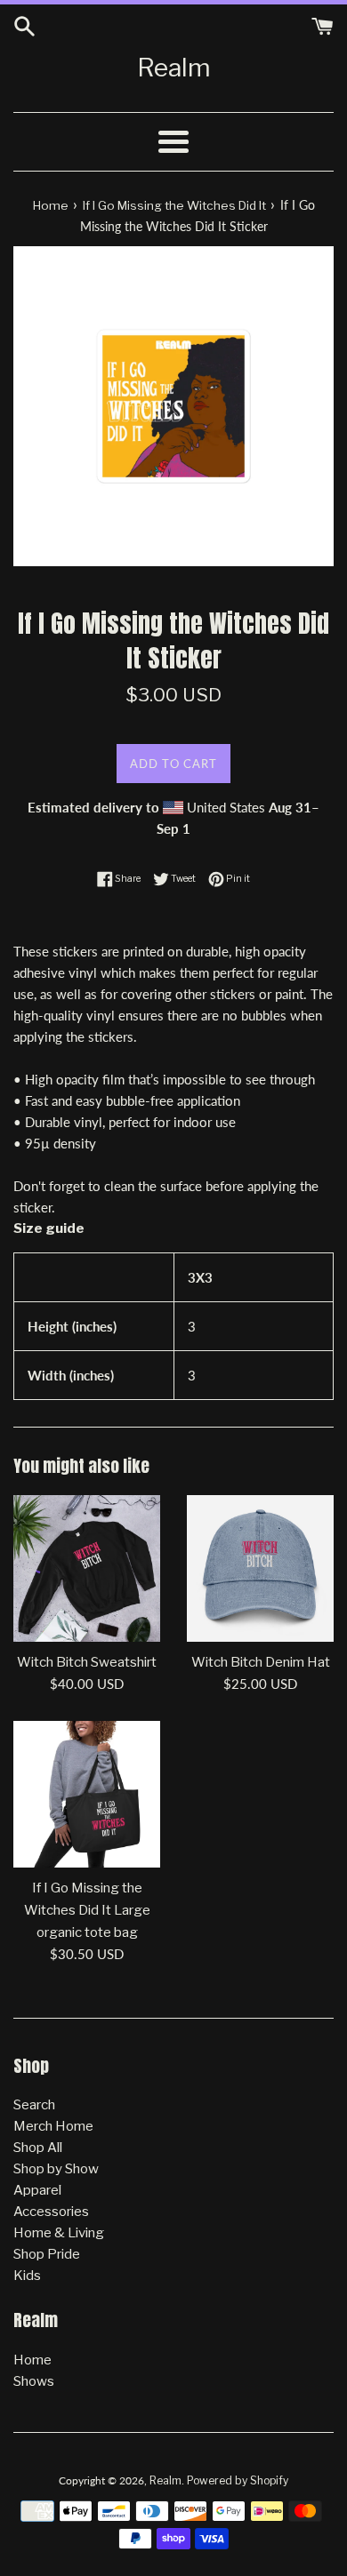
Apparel (37, 2190)
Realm (174, 68)
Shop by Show (56, 2169)
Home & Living (59, 2233)
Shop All (38, 2148)
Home (32, 2360)
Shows (34, 2381)
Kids (27, 2276)
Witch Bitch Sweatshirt (87, 1662)
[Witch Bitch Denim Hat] (260, 1568)
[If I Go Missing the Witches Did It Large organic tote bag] (87, 1794)
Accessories (51, 2212)
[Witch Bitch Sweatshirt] (87, 1568)
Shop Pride (47, 2254)
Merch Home (53, 2126)
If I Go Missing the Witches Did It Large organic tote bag (87, 1910)
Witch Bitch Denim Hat (261, 1662)
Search (34, 2105)
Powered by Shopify (238, 2480)
